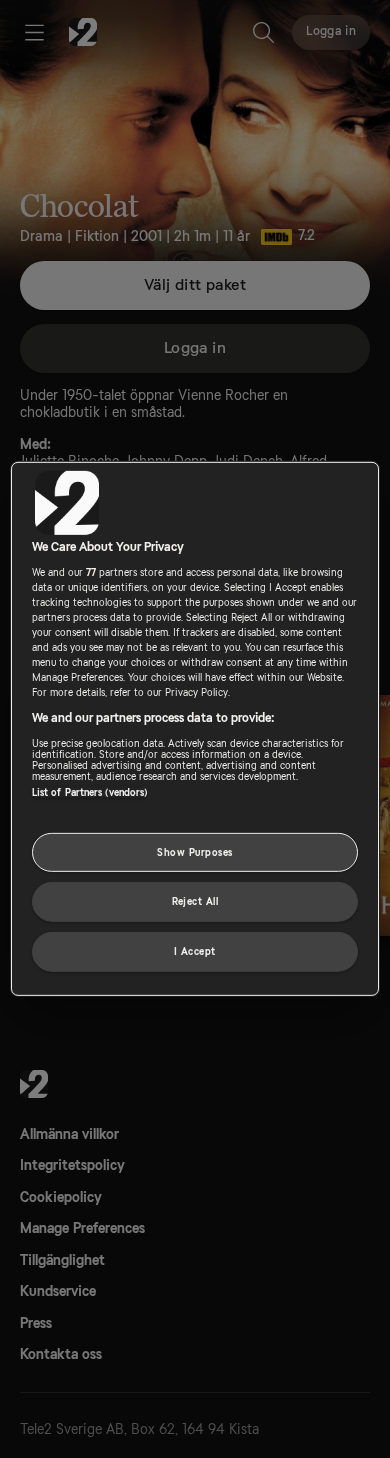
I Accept (195, 951)
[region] (195, 729)
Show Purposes (194, 851)
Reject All (195, 901)
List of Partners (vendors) (90, 791)
